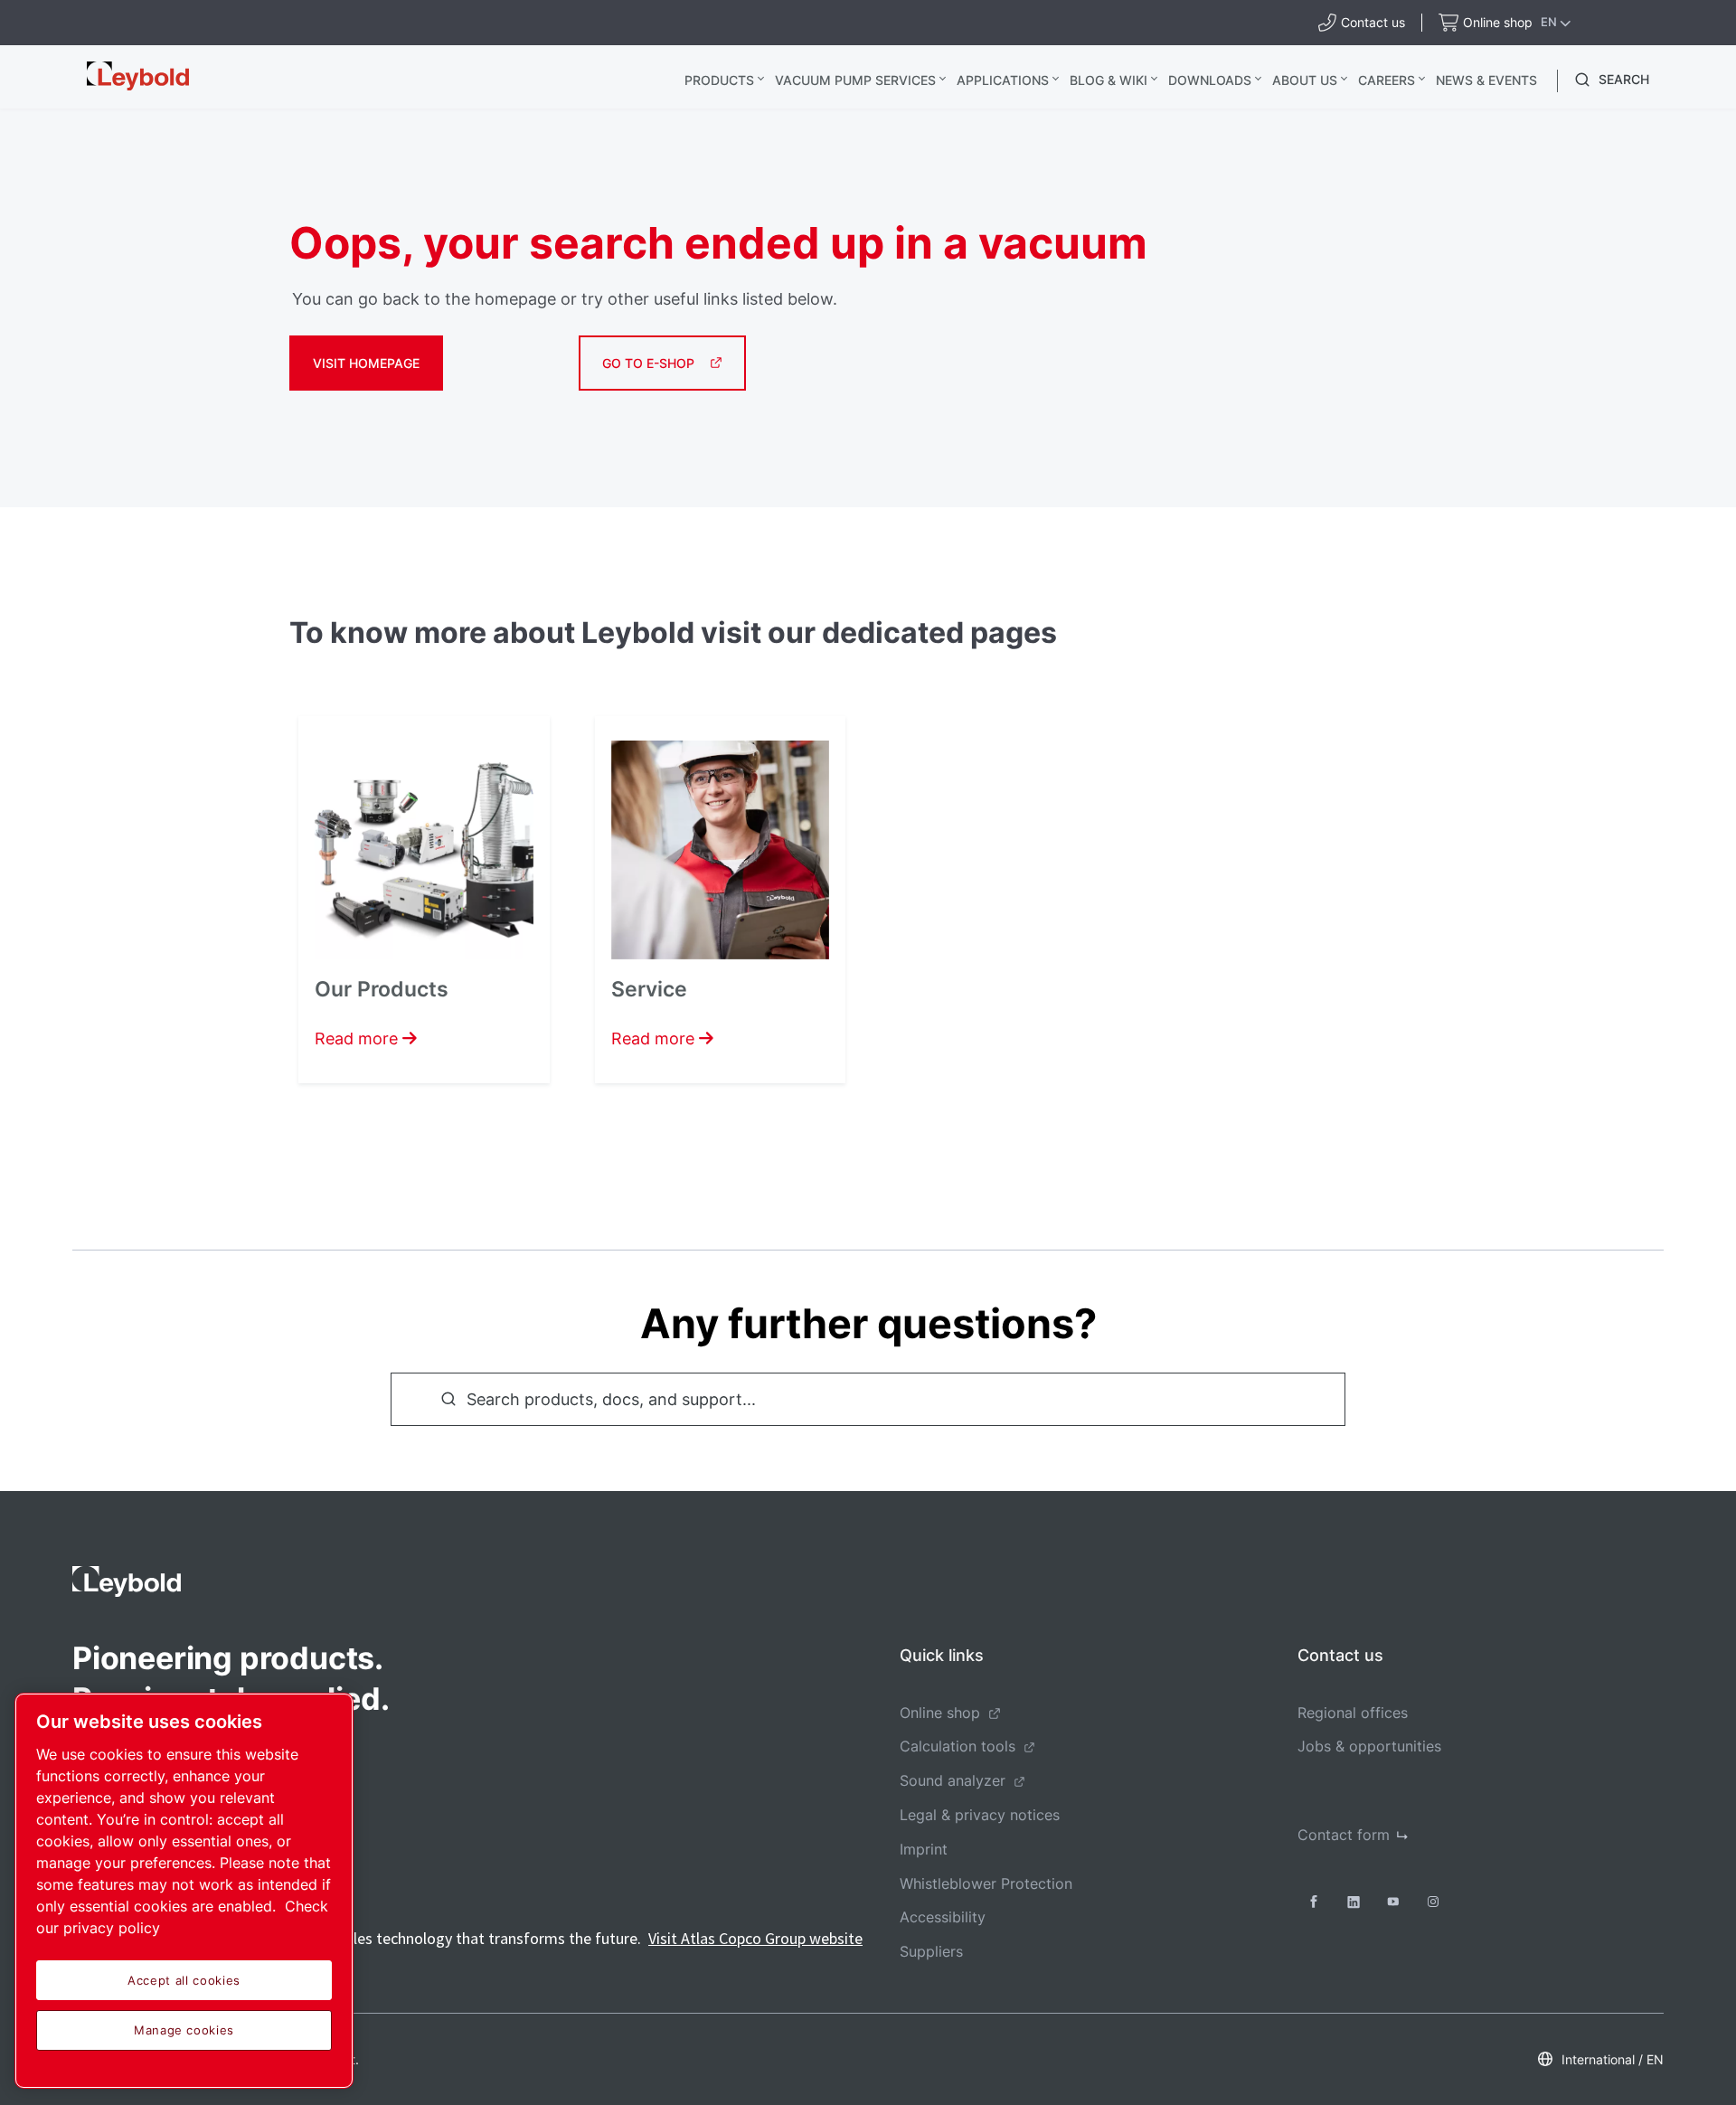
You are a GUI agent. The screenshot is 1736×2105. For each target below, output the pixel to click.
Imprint (924, 1849)
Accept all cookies (184, 1980)
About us (1305, 80)
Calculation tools (958, 1746)
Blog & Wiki (1109, 80)
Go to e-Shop (648, 363)
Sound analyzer (953, 1780)
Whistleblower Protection (986, 1883)
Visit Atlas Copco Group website (755, 1938)
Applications (1003, 80)
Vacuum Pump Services (855, 80)
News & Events (1486, 80)
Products (719, 80)
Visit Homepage (366, 363)
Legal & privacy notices (980, 1815)
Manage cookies (184, 2030)
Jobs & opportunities (1369, 1746)
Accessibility (943, 1917)
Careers (1387, 80)
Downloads (1210, 80)
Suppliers (931, 1951)
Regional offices (1353, 1713)
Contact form (1344, 1835)
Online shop (940, 1713)
